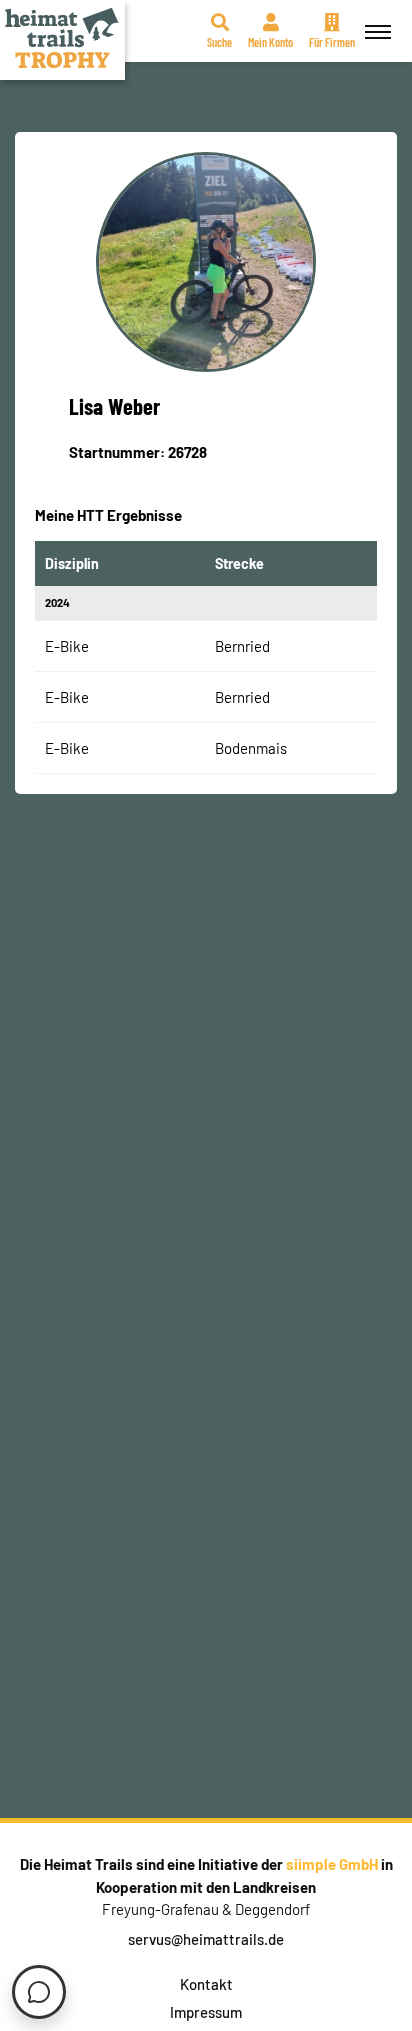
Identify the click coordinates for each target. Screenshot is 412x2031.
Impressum (206, 2012)
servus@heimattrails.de (206, 1939)
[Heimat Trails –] (62, 40)
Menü (378, 31)
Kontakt (206, 1984)
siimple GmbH (332, 1864)
